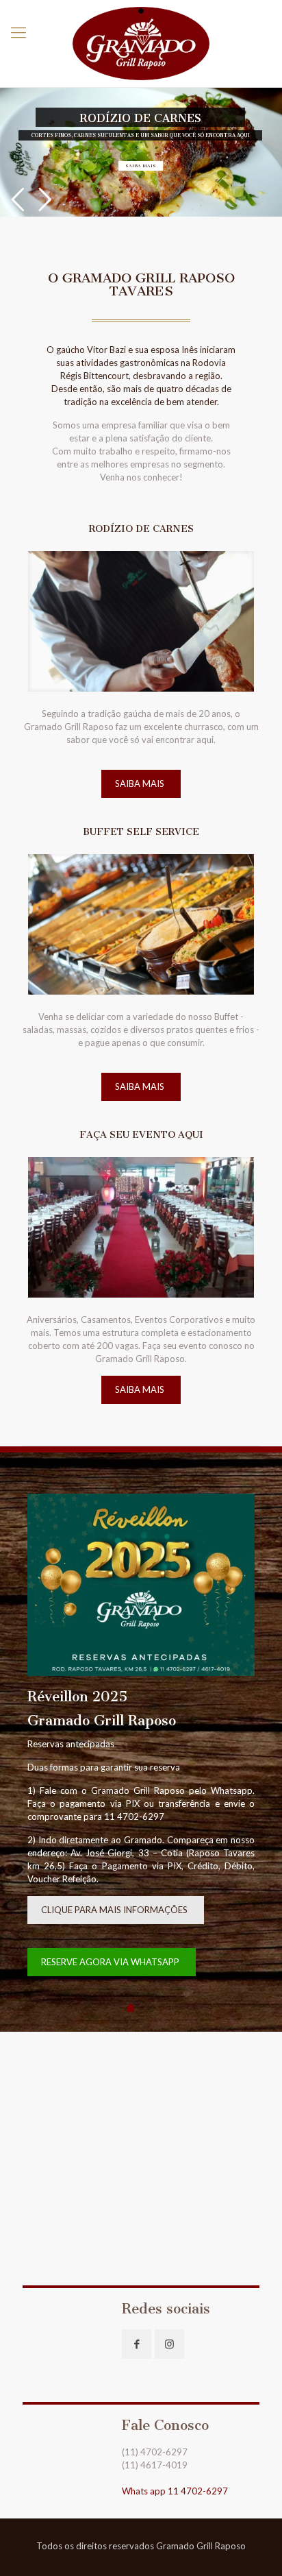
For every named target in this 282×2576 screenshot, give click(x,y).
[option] (141, 1742)
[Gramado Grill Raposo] (141, 44)
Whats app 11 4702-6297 (175, 2491)
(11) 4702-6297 (155, 2452)
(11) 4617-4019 (155, 2465)
